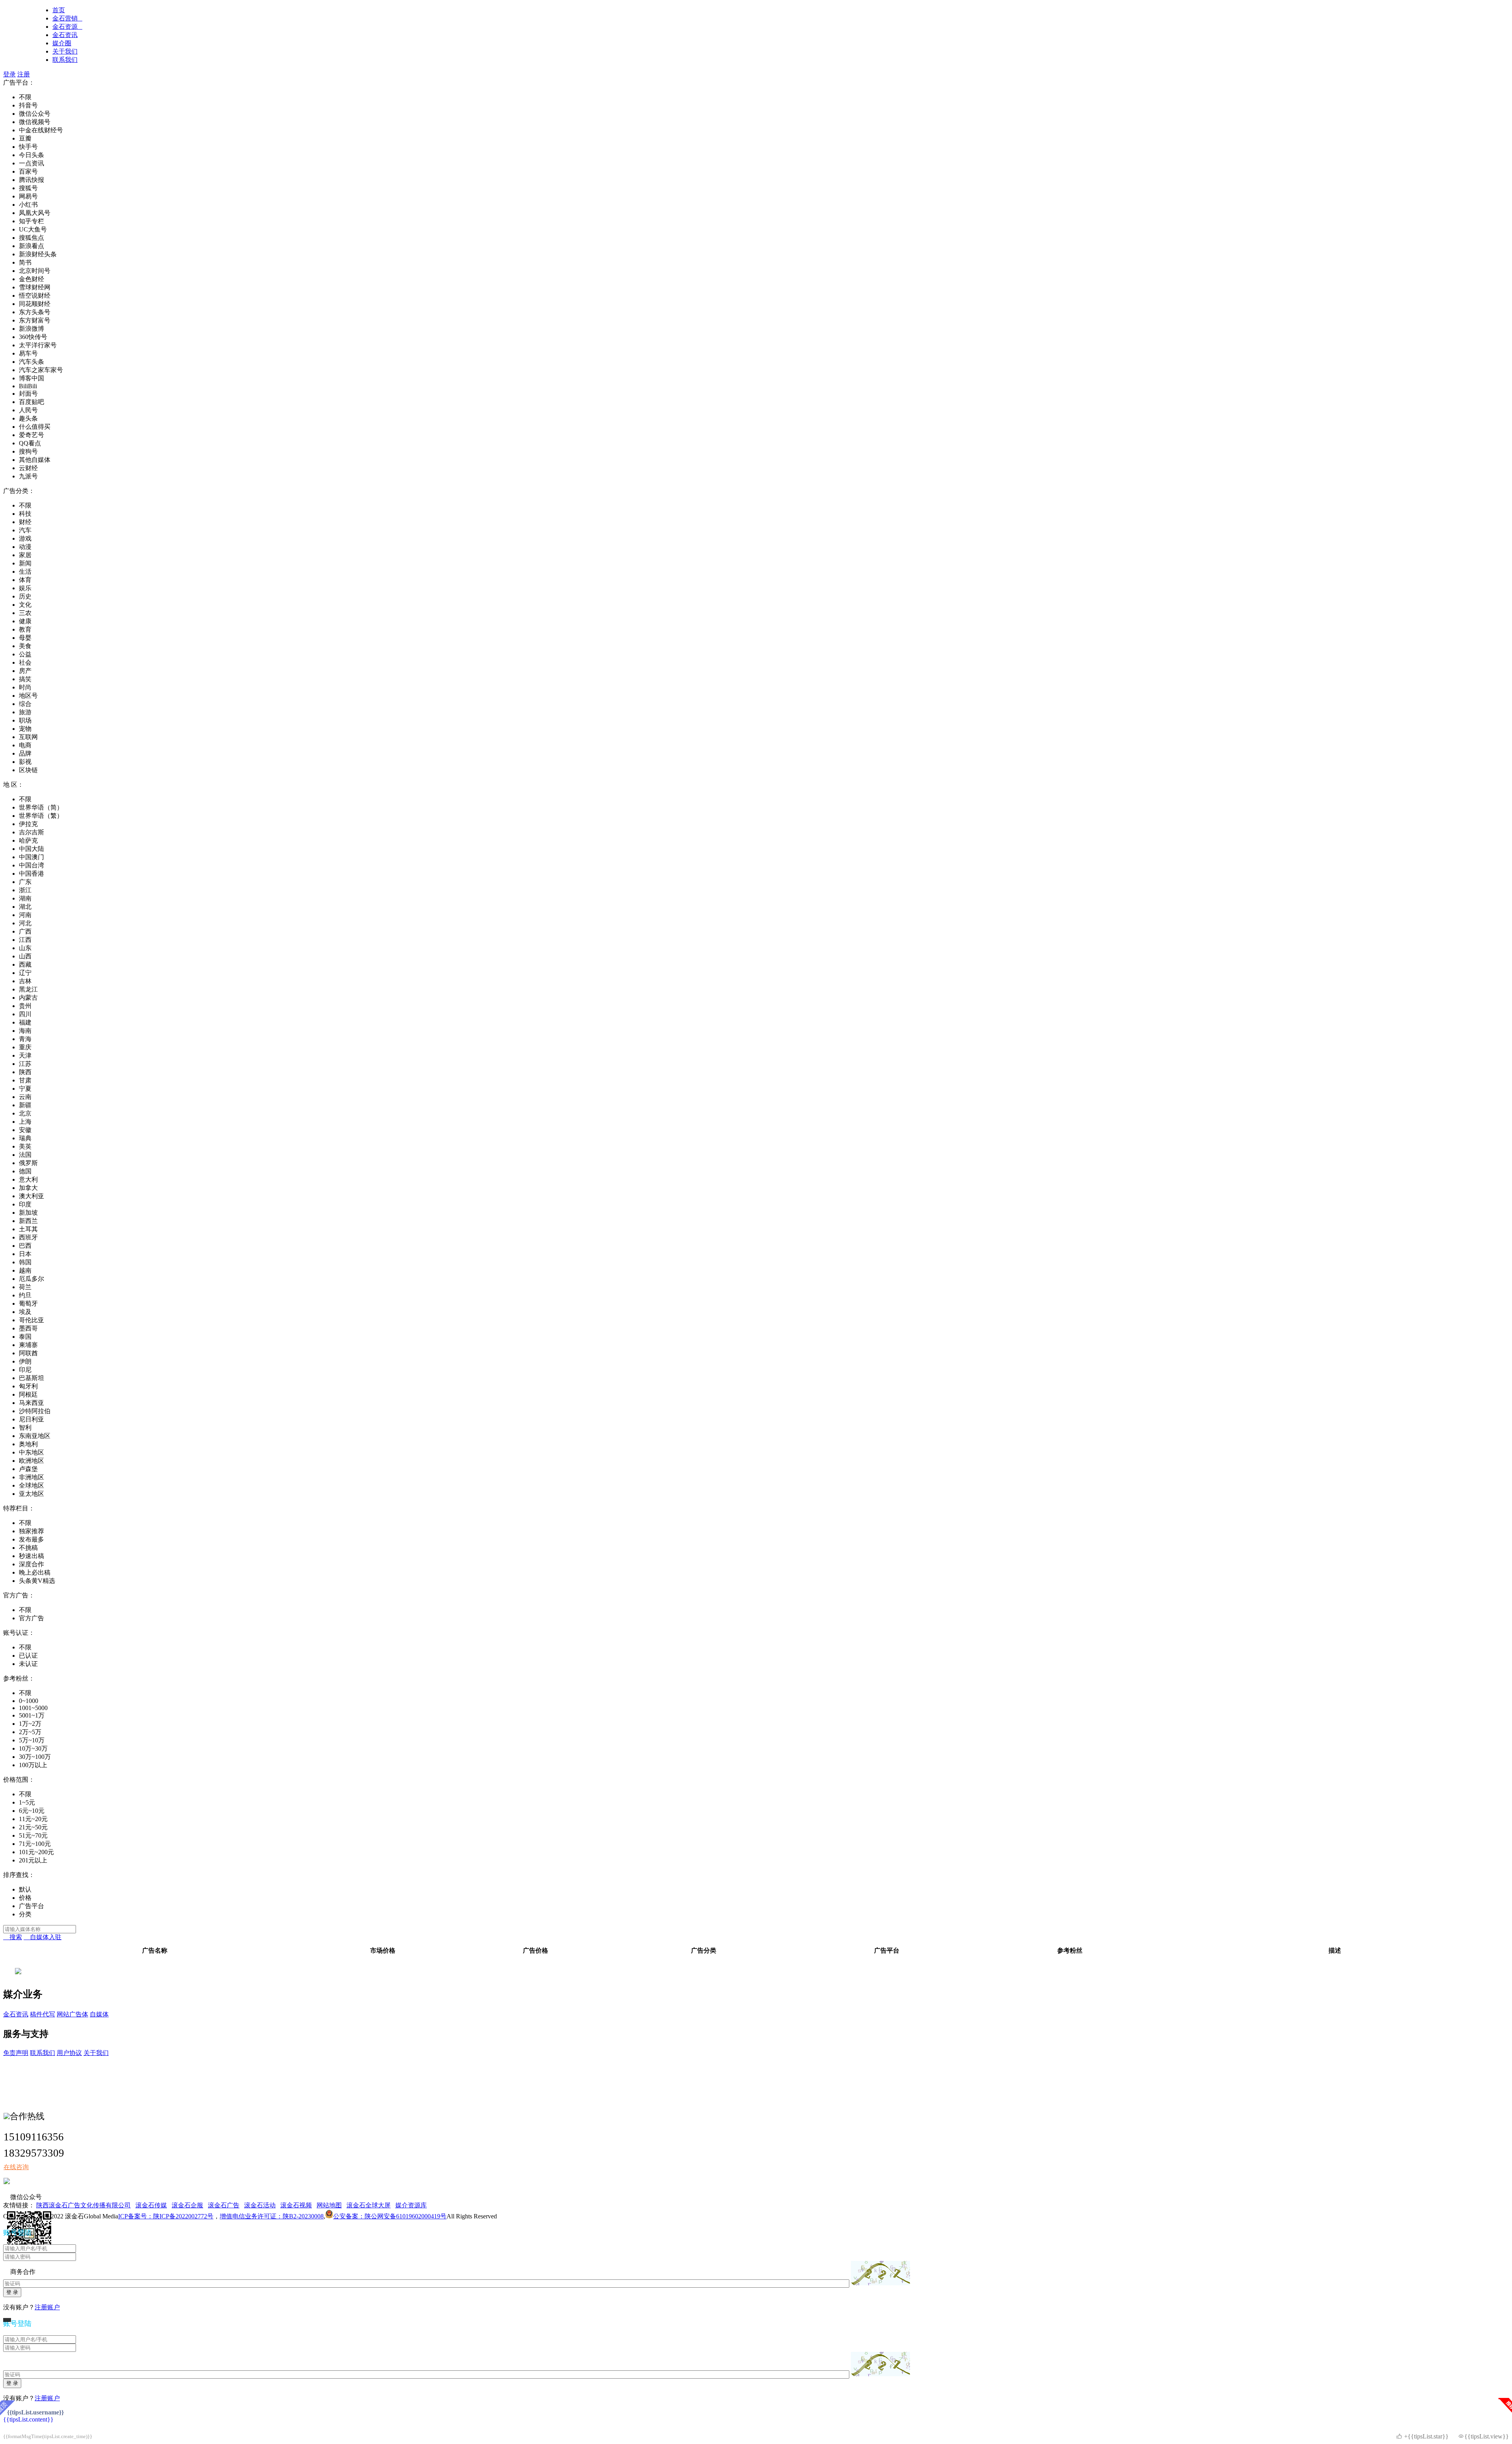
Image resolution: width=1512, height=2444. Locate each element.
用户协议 (69, 2053)
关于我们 (65, 51)
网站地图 (329, 2205)
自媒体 (99, 2014)
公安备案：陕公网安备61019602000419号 (390, 2216)
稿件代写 (43, 2014)
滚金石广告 (224, 2205)
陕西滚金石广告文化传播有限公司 (83, 2205)
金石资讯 (65, 35)
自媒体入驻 (43, 1937)
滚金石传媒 (151, 2205)
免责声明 (16, 2053)
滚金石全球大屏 (369, 2205)
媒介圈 (62, 43)
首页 (59, 10)
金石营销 (67, 18)
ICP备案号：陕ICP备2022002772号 (166, 2216)
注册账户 (47, 2307)
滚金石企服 (187, 2205)
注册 (24, 74)
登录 (9, 74)
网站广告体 (72, 2014)
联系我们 (65, 60)
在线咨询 (16, 2167)
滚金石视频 (296, 2205)
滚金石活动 (260, 2205)
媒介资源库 (411, 2205)
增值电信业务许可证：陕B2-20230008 (272, 2216)
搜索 (13, 1937)
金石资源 (67, 27)
